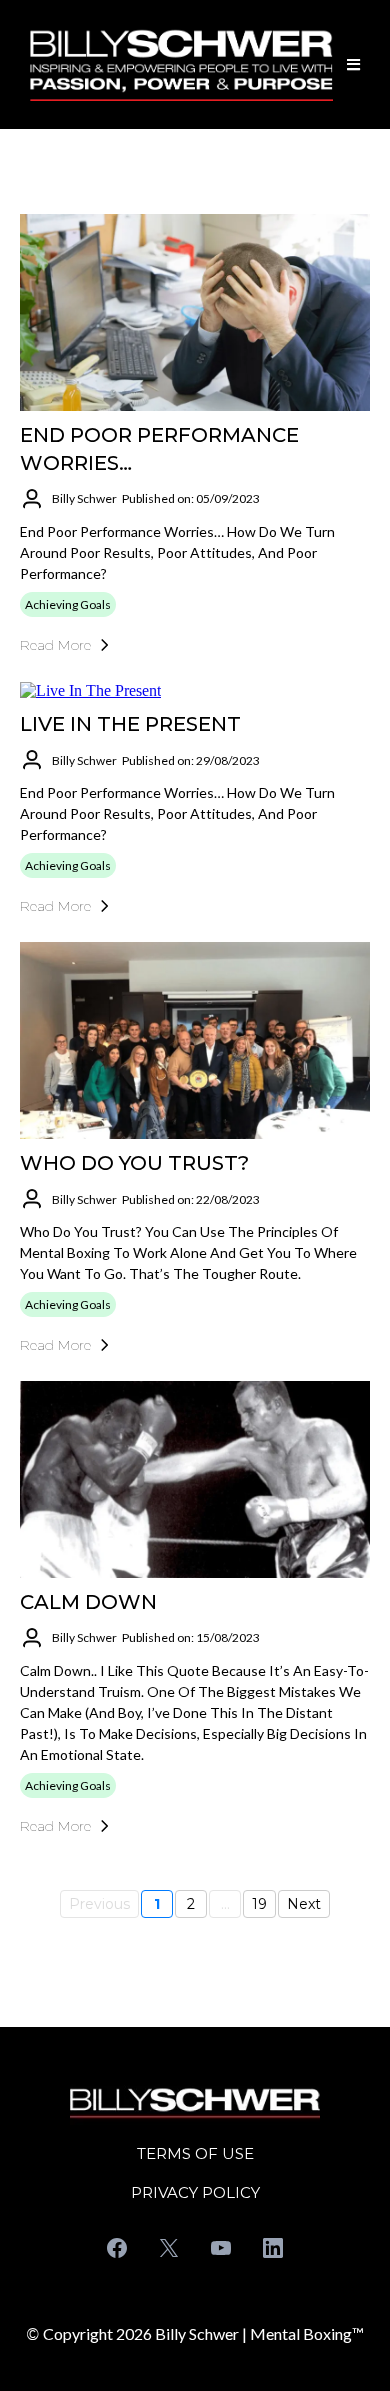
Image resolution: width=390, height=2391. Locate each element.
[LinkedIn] (273, 2248)
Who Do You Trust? (134, 1163)
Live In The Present (130, 724)
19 (259, 1904)
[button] (350, 65)
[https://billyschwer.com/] (181, 64)
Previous (99, 1904)
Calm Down (88, 1602)
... (225, 1904)
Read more (55, 645)
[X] (169, 2248)
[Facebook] (117, 2248)
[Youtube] (221, 2248)
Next (304, 1904)
